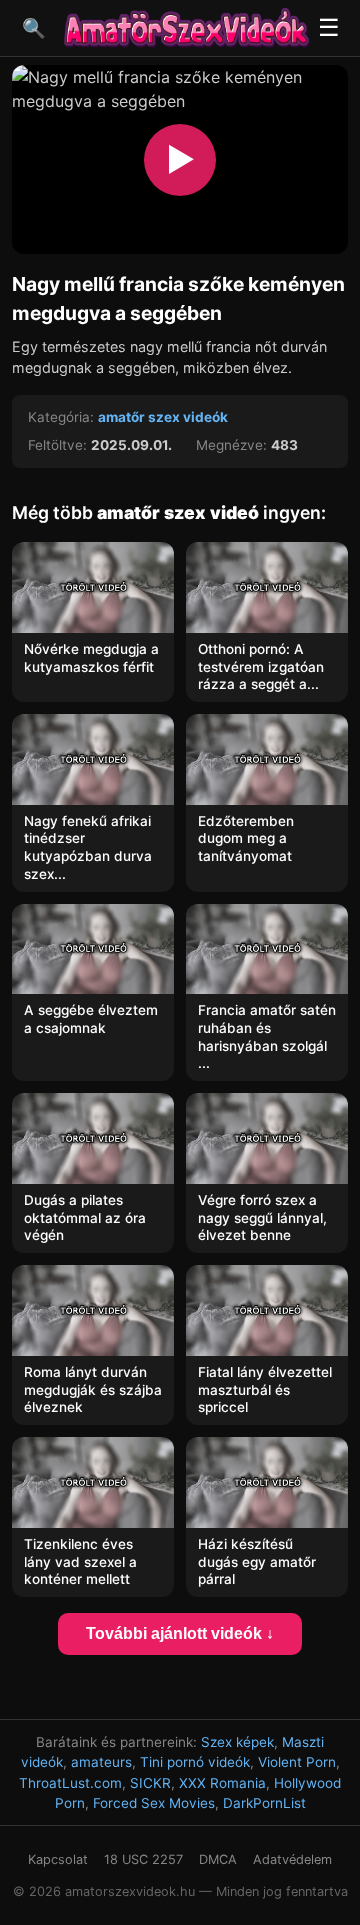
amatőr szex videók (163, 417)
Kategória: (61, 417)
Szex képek (237, 1742)
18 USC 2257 (143, 1859)
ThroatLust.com (70, 1783)
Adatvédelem (292, 1859)
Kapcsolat (58, 1859)
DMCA (218, 1859)
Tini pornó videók (195, 1762)
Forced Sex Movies (154, 1803)
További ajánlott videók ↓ (180, 1633)
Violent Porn (297, 1762)
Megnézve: (231, 445)
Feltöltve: (57, 445)
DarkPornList (264, 1803)
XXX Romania (222, 1783)
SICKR (150, 1783)
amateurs (101, 1762)
